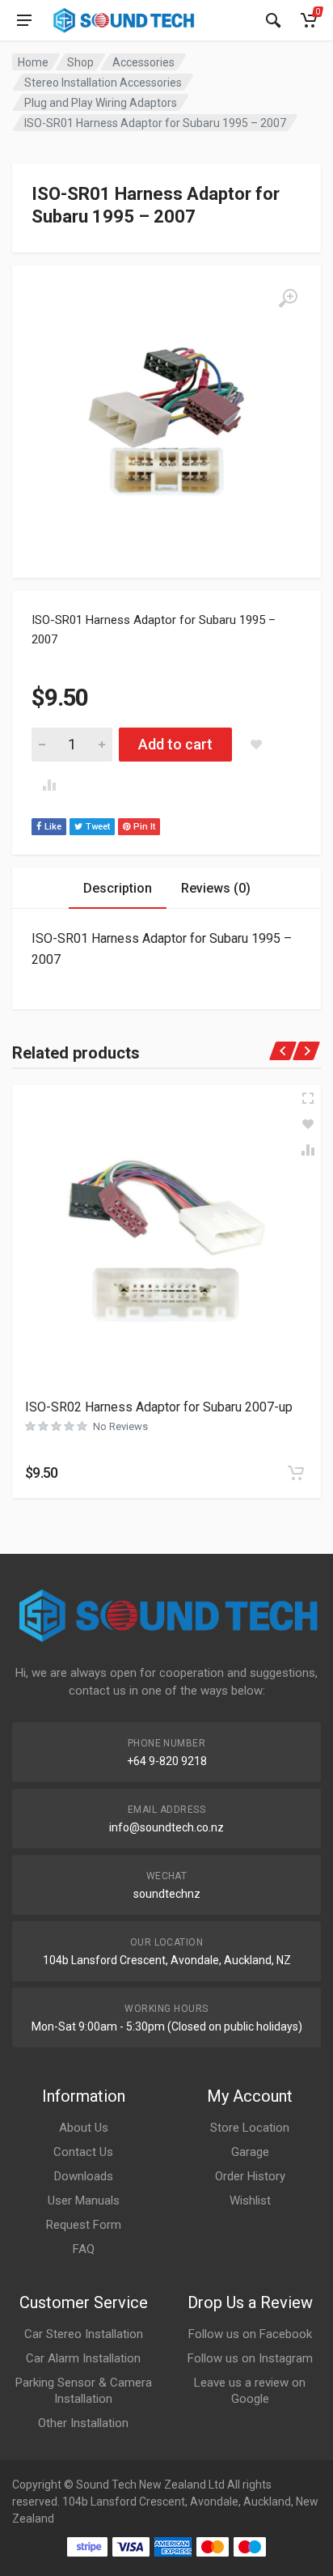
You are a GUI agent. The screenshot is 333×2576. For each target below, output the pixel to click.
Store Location (250, 2128)
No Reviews (120, 1426)
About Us (84, 2128)
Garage (250, 2152)
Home (33, 62)
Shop (80, 62)
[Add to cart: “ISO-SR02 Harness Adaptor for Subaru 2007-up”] (296, 1473)
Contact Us (83, 2152)
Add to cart (175, 744)
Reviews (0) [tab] (216, 888)
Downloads (84, 2176)
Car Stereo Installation (84, 2334)
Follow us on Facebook (250, 2334)
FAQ (84, 2249)
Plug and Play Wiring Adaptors (101, 103)
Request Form (84, 2225)
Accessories (143, 62)
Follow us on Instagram (250, 2358)
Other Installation (83, 2423)
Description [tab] (118, 888)
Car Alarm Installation (83, 2358)
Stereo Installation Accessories (103, 83)
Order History (250, 2176)
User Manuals (84, 2200)
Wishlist (250, 2200)
